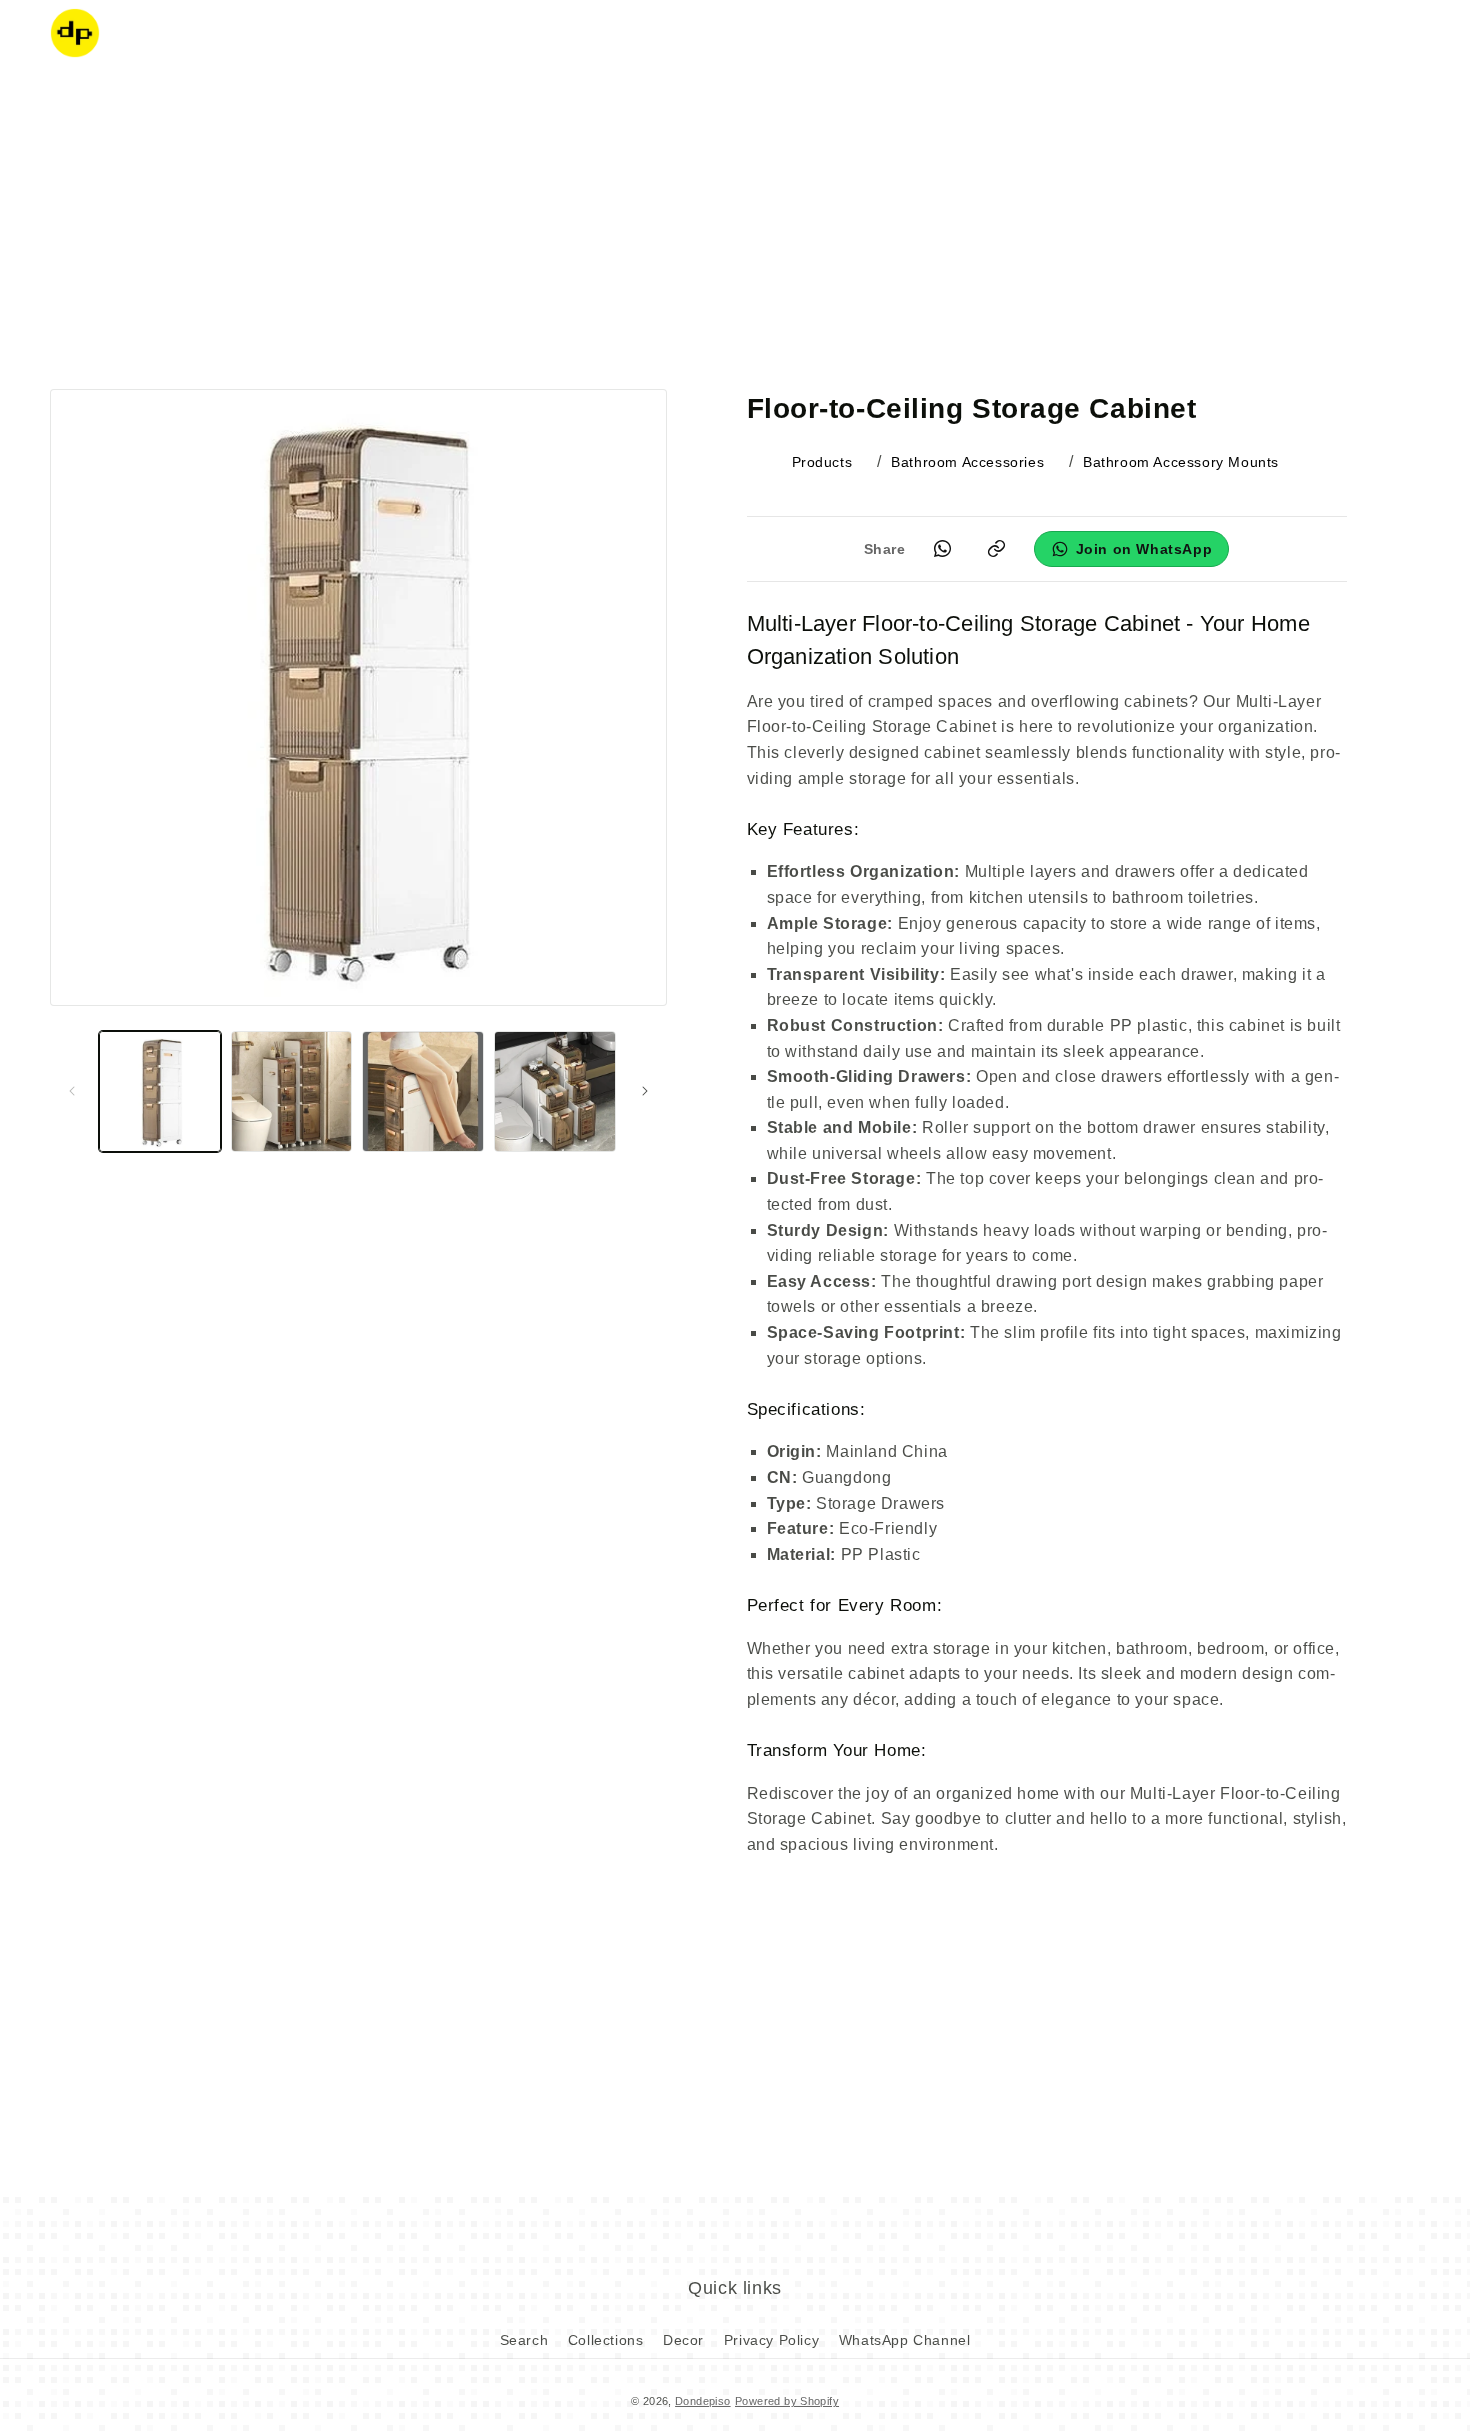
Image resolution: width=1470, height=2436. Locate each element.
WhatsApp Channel (905, 2340)
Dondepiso (703, 2401)
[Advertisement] (735, 225)
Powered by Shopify (787, 2401)
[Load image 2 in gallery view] (292, 1092)
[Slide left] (72, 1091)
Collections (606, 2340)
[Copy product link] (997, 549)
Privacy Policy (771, 2340)
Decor (683, 2340)
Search (524, 2340)
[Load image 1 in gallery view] (160, 1092)
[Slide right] (645, 1091)
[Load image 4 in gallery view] (555, 1092)
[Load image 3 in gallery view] (423, 1092)
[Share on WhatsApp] (943, 549)
